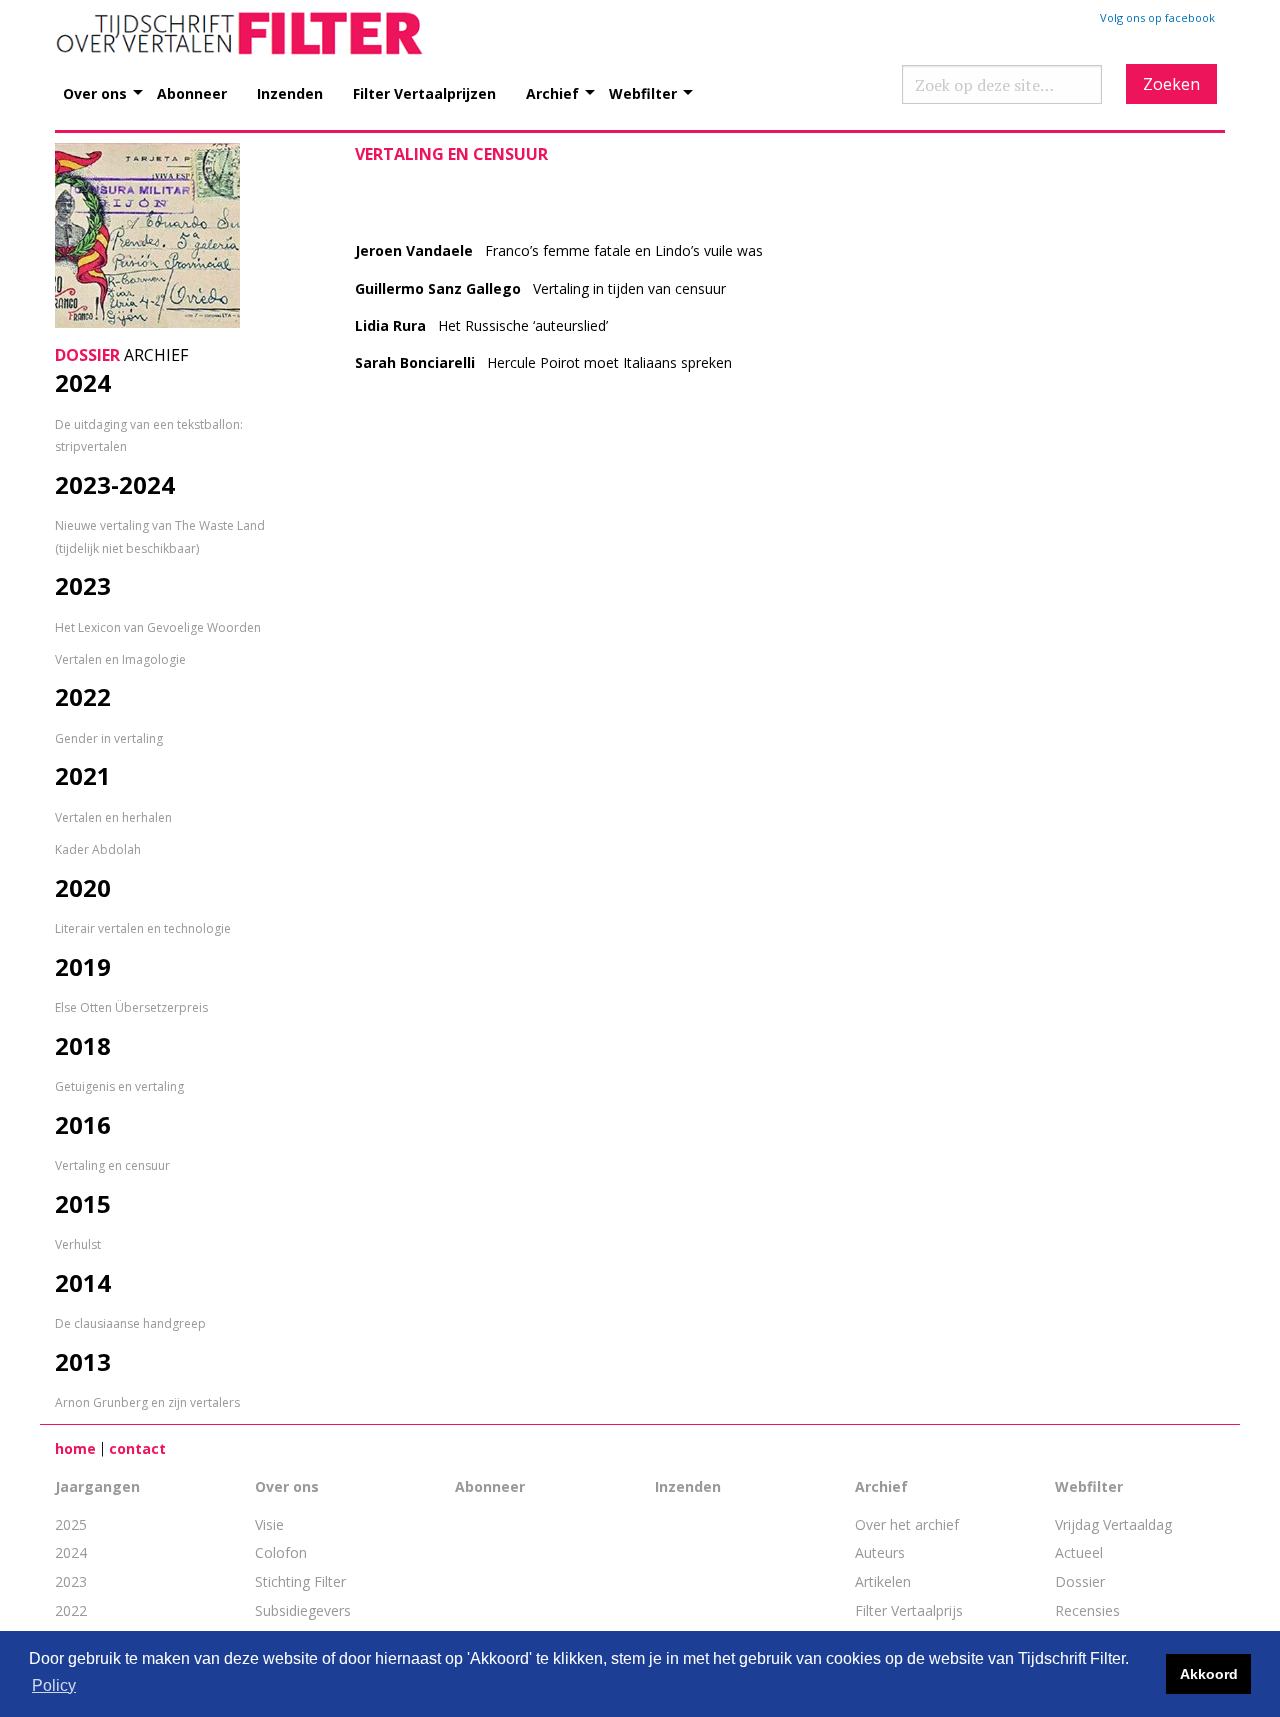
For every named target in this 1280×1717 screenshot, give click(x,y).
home (75, 1448)
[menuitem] (110, 82)
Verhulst (78, 1244)
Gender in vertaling (109, 738)
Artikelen (883, 1581)
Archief (552, 92)
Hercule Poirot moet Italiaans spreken (543, 362)
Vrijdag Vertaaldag (1113, 1524)
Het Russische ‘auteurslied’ (481, 325)
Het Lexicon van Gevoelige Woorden (158, 627)
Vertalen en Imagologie (120, 659)
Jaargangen (97, 1486)
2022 (71, 1610)
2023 (71, 1581)
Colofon (281, 1552)
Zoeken (1171, 84)
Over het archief (907, 1524)
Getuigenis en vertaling (119, 1086)
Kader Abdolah (98, 849)
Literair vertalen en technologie (143, 928)
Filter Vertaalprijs (909, 1610)
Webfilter (643, 92)
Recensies (1087, 1610)
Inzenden (290, 92)
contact (137, 1448)
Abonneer (192, 92)
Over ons (95, 92)
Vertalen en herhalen (113, 817)
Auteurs (880, 1552)
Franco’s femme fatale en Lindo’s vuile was (559, 250)
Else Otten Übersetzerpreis (131, 1007)
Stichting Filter (300, 1581)
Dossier (1080, 1581)
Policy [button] (54, 1685)
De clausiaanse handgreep (130, 1323)
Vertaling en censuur (112, 1165)
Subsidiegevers (303, 1610)
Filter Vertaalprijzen (424, 92)
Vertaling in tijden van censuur (540, 288)
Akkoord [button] (1209, 1674)
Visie (269, 1524)
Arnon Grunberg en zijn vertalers (147, 1402)
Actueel (1079, 1552)
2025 (71, 1524)
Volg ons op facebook (1157, 17)
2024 (71, 1552)
